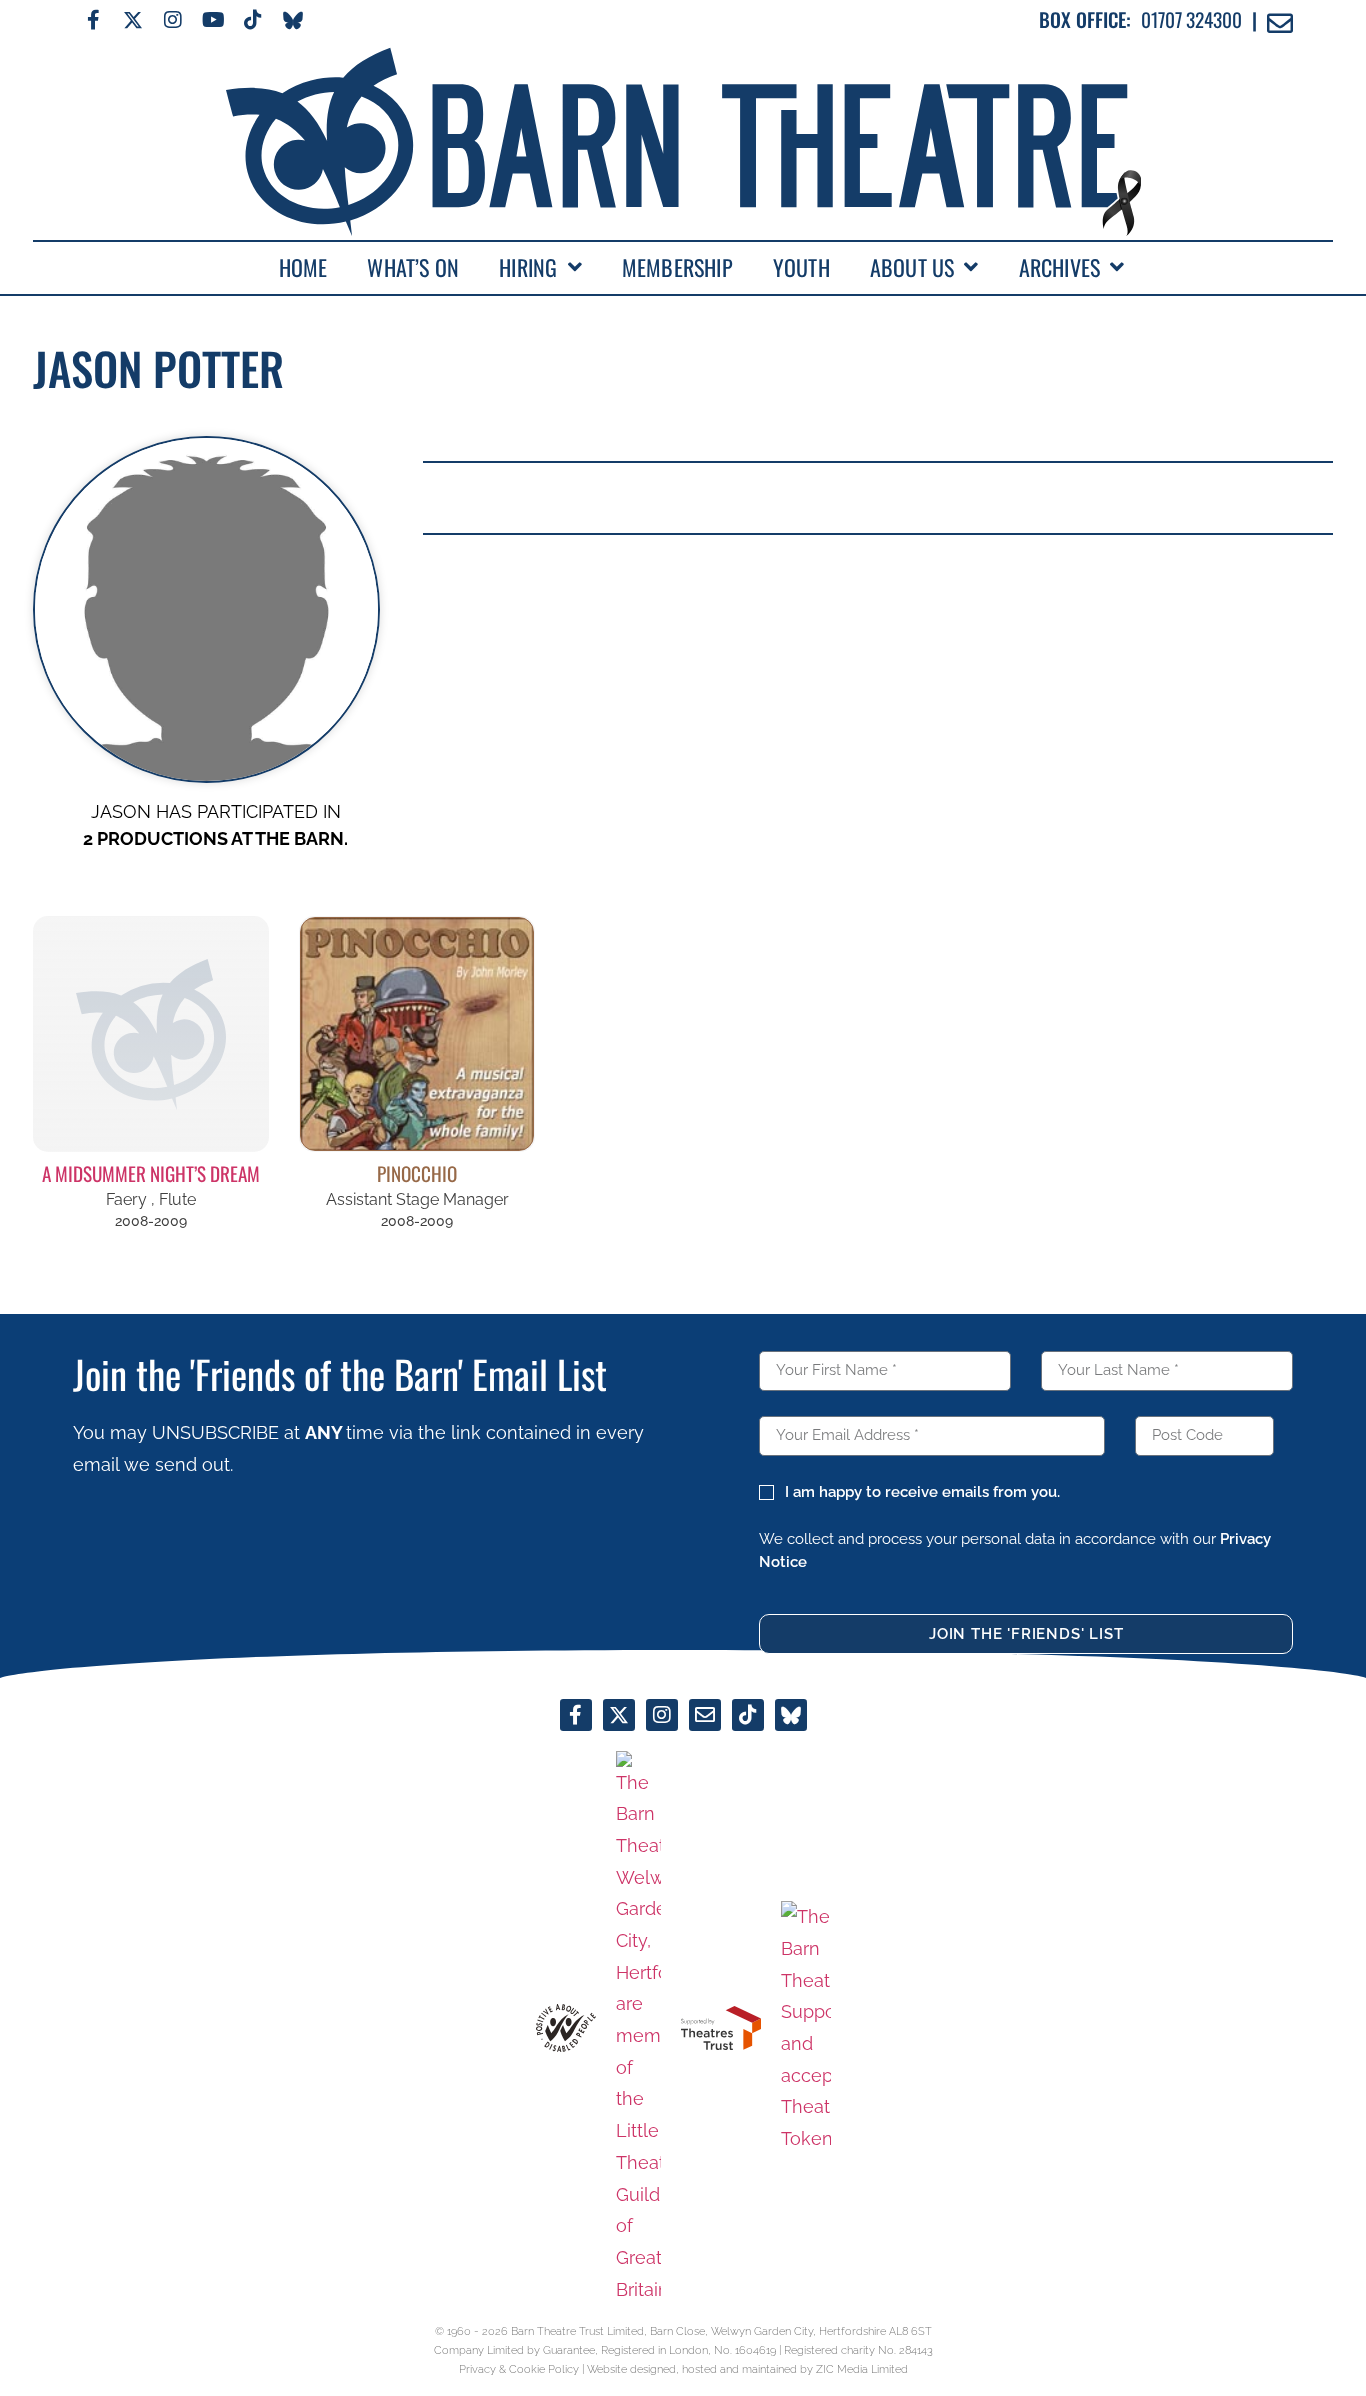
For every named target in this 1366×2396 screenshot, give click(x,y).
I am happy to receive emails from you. (922, 1492)
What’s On (413, 267)
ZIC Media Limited (862, 2369)
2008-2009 (151, 1221)
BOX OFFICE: (1085, 19)
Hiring (528, 267)
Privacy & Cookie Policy (519, 2369)
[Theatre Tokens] (806, 2028)
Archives (1060, 267)
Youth (801, 267)
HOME (303, 267)
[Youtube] (213, 20)
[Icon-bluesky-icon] (293, 20)
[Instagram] (173, 20)
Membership (677, 267)
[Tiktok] (253, 20)
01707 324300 (1191, 19)
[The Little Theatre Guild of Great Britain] (638, 2028)
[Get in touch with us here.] (705, 1715)
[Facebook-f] (93, 20)
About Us (912, 267)
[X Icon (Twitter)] (133, 20)
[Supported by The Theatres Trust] (721, 2028)
